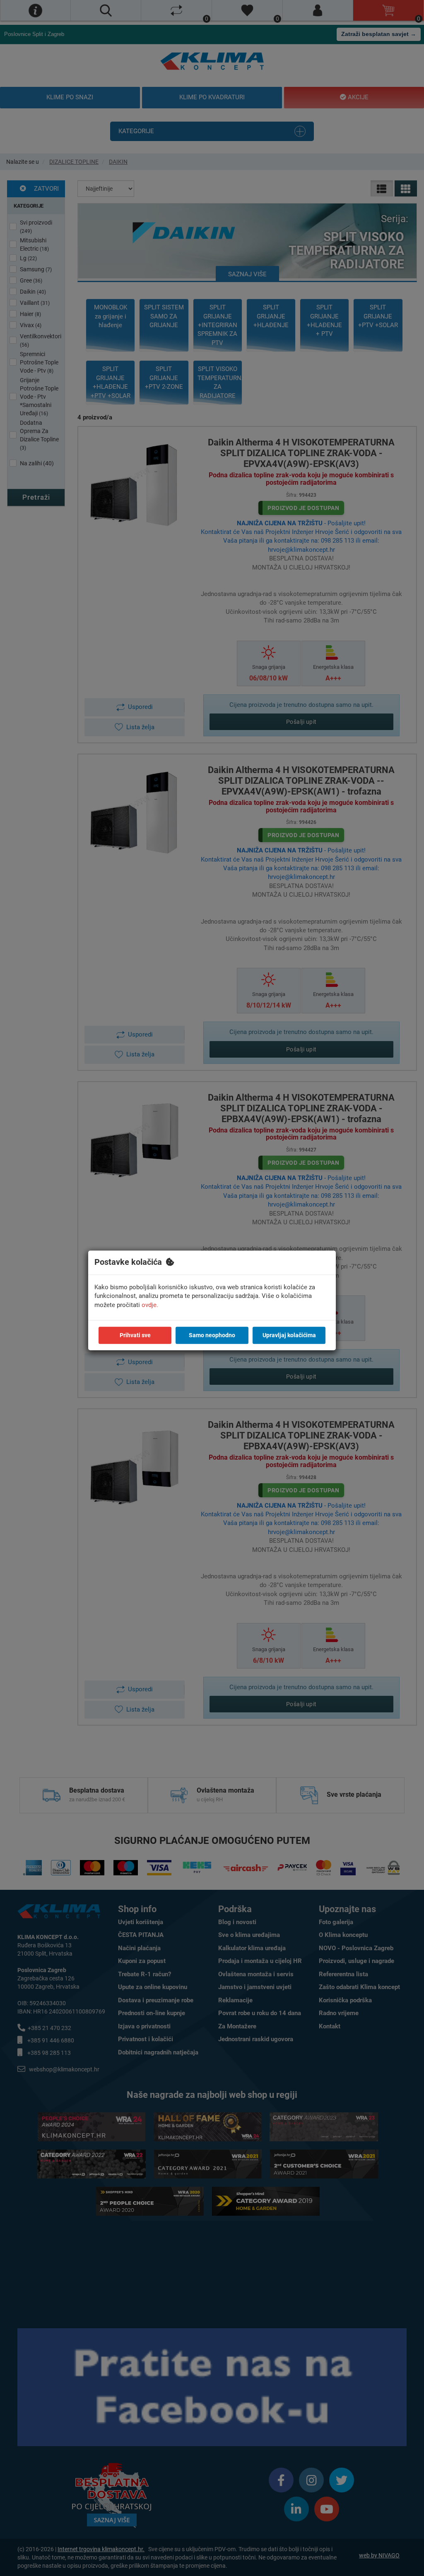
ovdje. (150, 1305)
